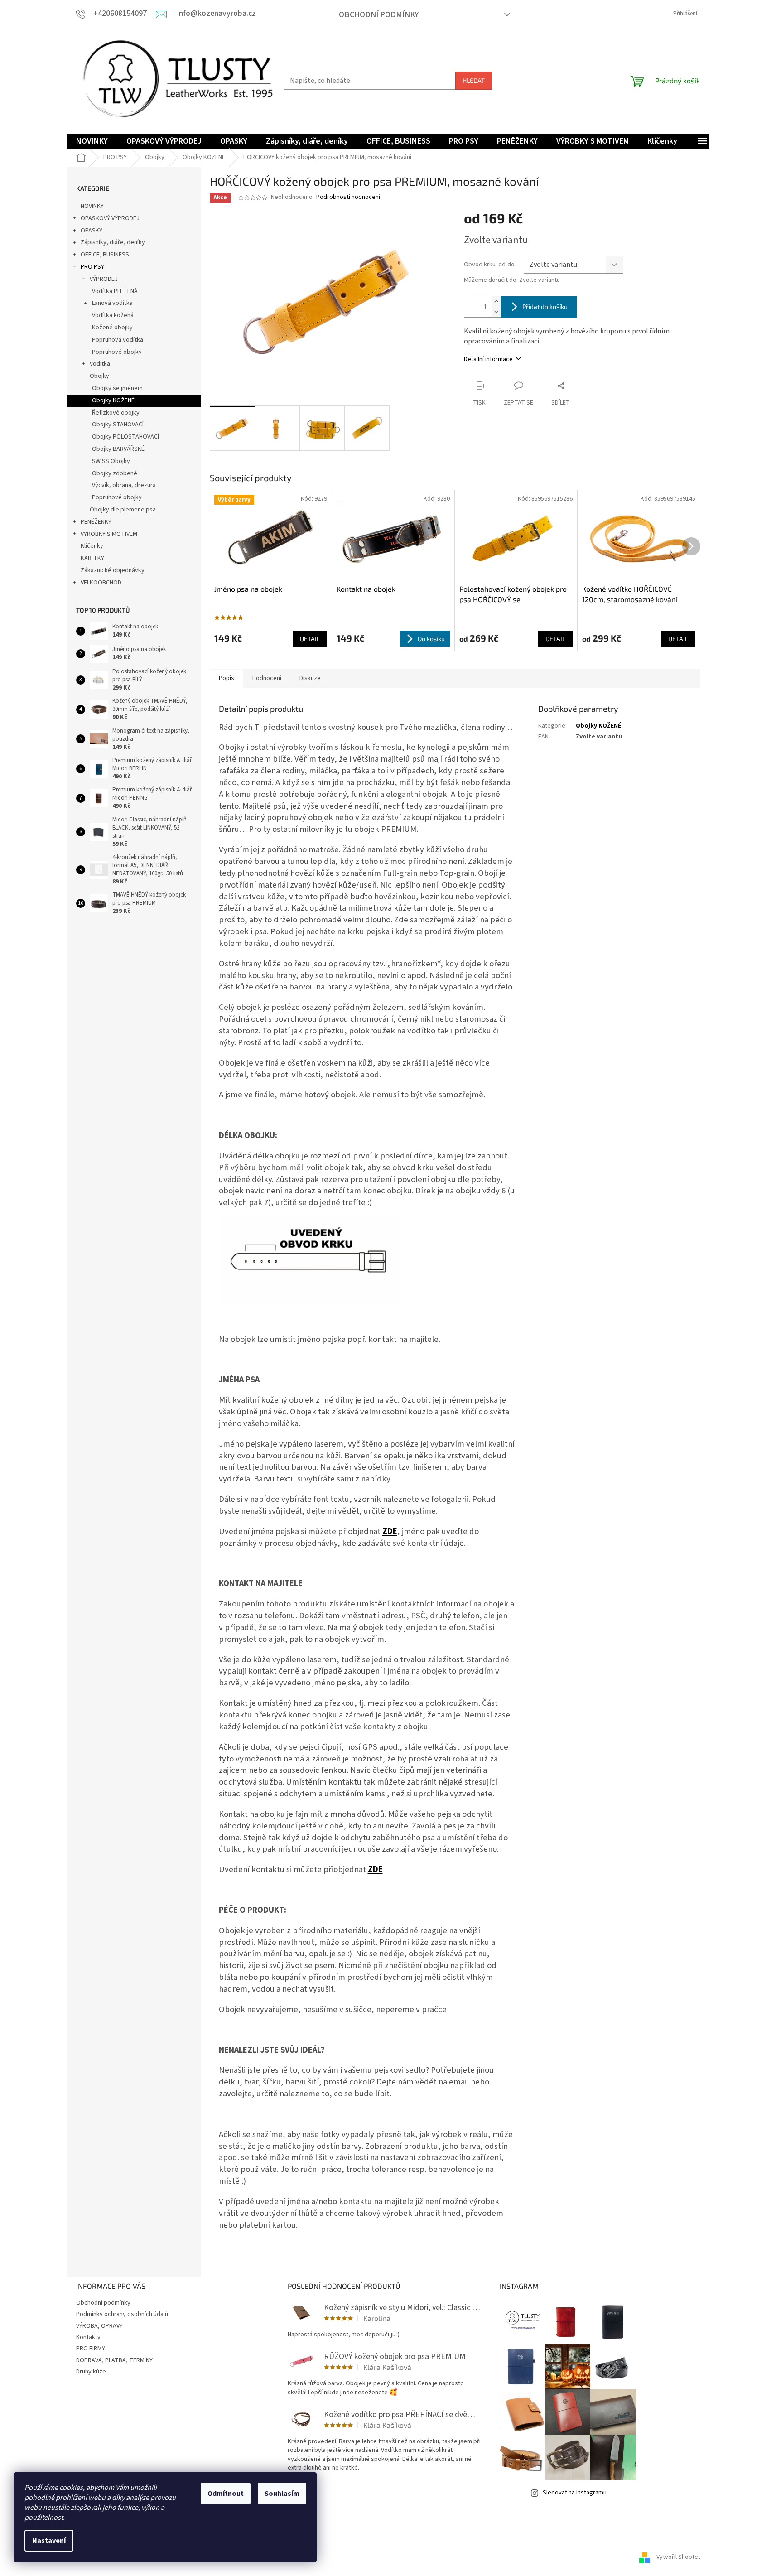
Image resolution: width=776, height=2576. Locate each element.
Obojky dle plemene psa (123, 510)
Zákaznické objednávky (113, 570)
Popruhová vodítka (118, 340)
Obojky (99, 376)
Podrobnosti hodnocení (348, 197)
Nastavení (49, 2541)
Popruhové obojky (117, 352)
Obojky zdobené (115, 473)
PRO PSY (92, 267)
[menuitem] (92, 142)
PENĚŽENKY (96, 522)
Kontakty (88, 2337)
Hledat (474, 80)
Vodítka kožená (113, 315)
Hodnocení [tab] (267, 678)
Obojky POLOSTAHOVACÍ (125, 437)
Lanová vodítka (112, 303)
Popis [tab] (227, 678)
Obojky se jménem (117, 388)
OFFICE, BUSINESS (105, 255)
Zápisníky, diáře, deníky (113, 242)
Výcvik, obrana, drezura (124, 485)
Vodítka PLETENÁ (115, 291)
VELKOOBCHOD (101, 583)
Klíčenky (92, 546)
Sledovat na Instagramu (575, 2493)
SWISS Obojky (111, 461)
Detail (310, 639)
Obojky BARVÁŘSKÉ (118, 449)
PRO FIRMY (91, 2349)
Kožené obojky (112, 328)
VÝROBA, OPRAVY (99, 2326)
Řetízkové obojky (116, 413)
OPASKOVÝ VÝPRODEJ (110, 218)
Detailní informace (488, 359)
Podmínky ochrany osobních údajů (122, 2314)
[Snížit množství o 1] (496, 312)
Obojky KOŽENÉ (113, 400)
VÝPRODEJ (104, 279)
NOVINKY (92, 206)
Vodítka (100, 364)
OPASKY (92, 231)
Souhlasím (282, 2494)
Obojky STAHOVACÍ (118, 425)
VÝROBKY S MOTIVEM (109, 534)
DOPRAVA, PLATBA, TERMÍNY (114, 2360)
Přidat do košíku (545, 306)
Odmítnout (226, 2494)
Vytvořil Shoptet (678, 2557)
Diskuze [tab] (310, 678)
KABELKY (92, 558)
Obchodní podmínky (379, 15)
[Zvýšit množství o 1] (496, 301)
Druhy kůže (91, 2372)
